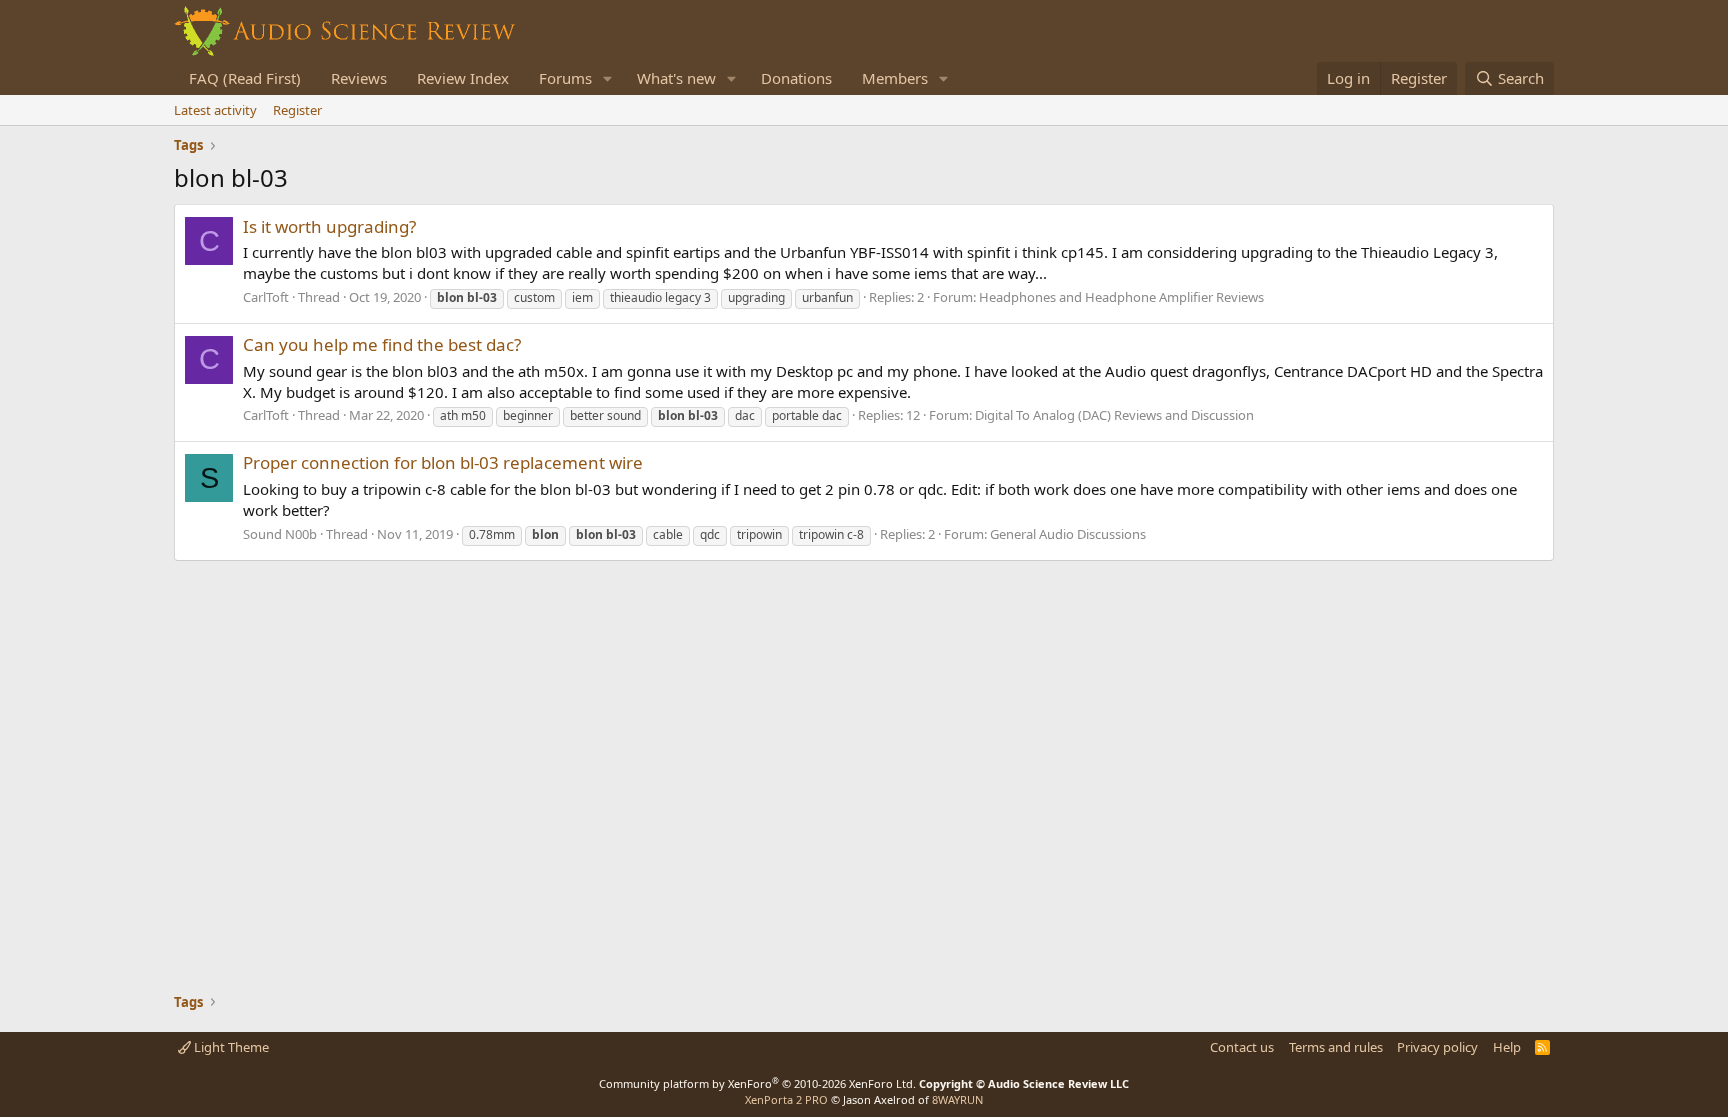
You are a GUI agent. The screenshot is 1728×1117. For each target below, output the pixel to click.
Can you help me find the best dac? (382, 344)
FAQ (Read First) (245, 78)
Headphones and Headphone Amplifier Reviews (1121, 297)
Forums (565, 78)
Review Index (463, 78)
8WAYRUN (957, 1099)
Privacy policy (1437, 1047)
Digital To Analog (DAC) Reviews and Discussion (1114, 415)
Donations (796, 78)
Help (1507, 1047)
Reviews (359, 78)
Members (895, 78)
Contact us (1242, 1047)
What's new (676, 78)
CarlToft (266, 297)
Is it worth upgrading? (329, 226)
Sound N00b (280, 534)
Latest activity (215, 110)
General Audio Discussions (1068, 534)
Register (297, 110)
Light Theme (230, 1047)
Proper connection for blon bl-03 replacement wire (443, 462)
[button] (608, 78)
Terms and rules (1336, 1047)
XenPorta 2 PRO (786, 1099)
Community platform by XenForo (757, 1083)
